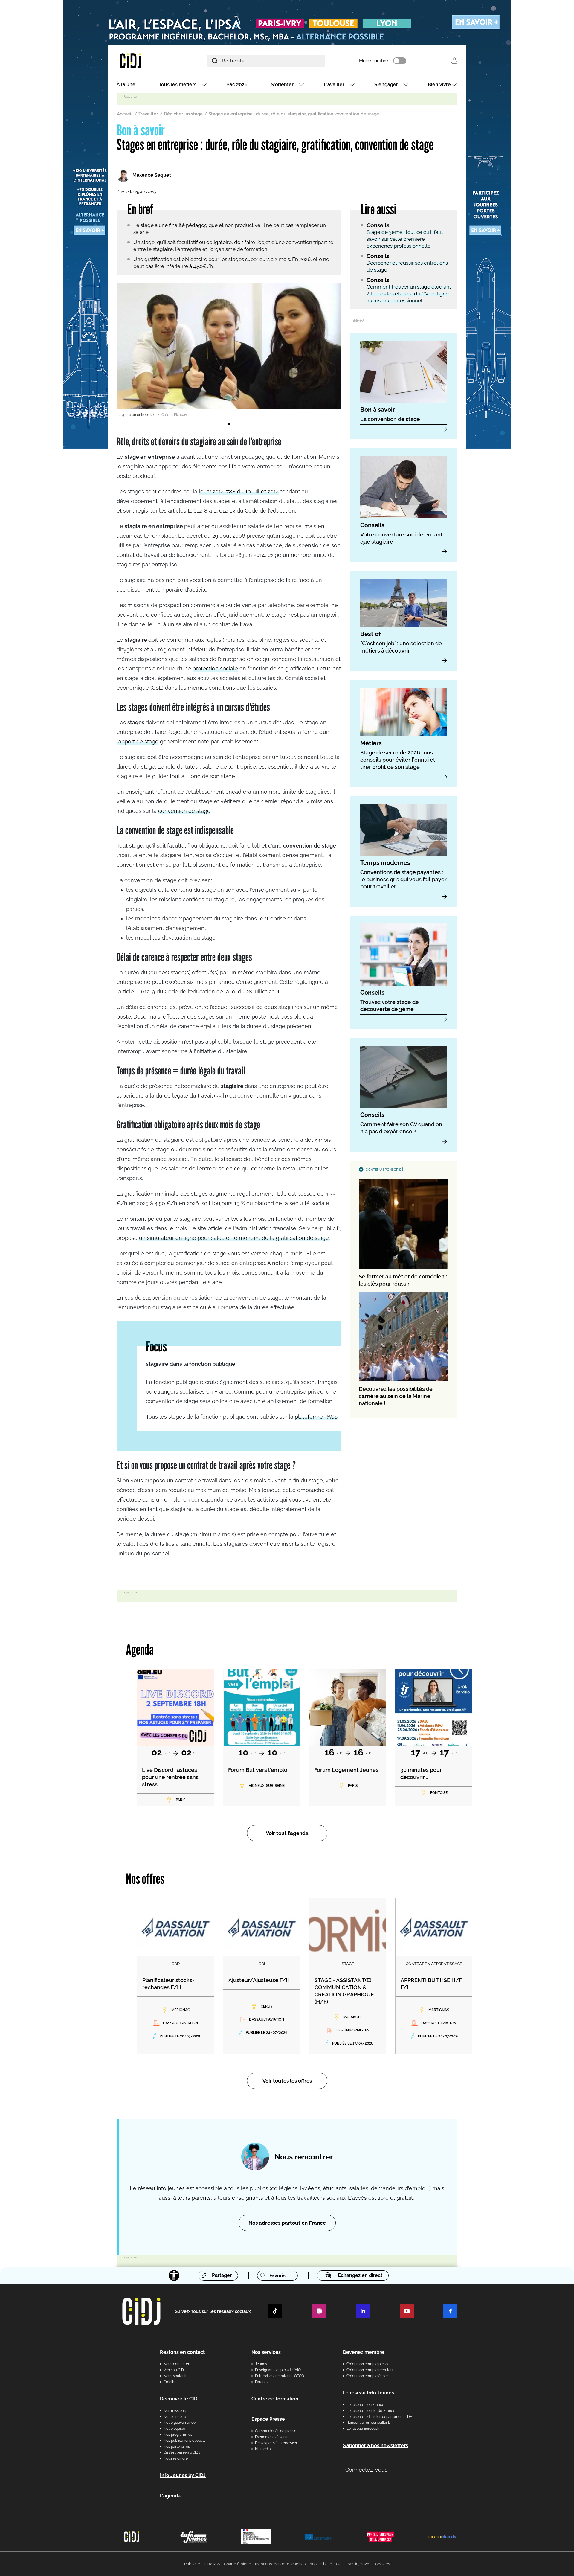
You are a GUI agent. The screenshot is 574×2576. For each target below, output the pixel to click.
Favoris (277, 2276)
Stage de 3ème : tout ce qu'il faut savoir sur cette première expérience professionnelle (405, 239)
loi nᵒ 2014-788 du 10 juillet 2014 (239, 491)
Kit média (263, 2449)
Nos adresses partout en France (287, 2223)
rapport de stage (138, 741)
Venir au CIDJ (175, 2370)
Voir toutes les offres (287, 2081)
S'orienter (282, 84)
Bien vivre (439, 84)
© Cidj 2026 (359, 2564)
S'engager (386, 84)
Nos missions (175, 2411)
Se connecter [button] (454, 61)
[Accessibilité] (174, 2275)
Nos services (266, 2352)
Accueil (125, 114)
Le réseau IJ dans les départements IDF (379, 2417)
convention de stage (184, 811)
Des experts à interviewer (276, 2443)
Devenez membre (364, 2352)
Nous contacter (176, 2364)
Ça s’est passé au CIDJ (182, 2452)
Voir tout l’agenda (287, 1833)
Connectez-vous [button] (366, 2470)
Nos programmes (178, 2435)
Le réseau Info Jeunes (368, 2393)
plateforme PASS (316, 1417)
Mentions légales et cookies (280, 2564)
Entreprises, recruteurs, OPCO (280, 2376)
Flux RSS (212, 2564)
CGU (340, 2564)
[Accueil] (145, 61)
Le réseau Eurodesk (363, 2429)
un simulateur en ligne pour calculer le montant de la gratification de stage (234, 1238)
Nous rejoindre (176, 2458)
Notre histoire (175, 2417)
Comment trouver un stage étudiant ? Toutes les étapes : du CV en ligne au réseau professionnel (409, 294)
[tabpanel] (229, 350)
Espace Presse (268, 2419)
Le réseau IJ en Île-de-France (371, 2411)
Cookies (383, 2564)
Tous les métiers (178, 84)
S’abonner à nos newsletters (375, 2445)
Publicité (192, 2564)
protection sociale (215, 669)
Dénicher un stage (183, 114)
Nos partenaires (177, 2447)
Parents (261, 2382)
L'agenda (170, 2496)
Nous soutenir (175, 2376)
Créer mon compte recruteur (370, 2370)
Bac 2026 (237, 84)
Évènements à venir (271, 2437)
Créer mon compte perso (367, 2364)
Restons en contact (182, 2352)
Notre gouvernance (180, 2423)
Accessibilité (321, 2564)
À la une (126, 84)
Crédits (169, 2382)
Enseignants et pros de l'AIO (278, 2370)
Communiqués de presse (276, 2431)
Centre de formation (275, 2399)
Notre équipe (174, 2429)
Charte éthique (238, 2564)
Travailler (334, 84)
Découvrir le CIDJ (180, 2399)
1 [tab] (229, 424)
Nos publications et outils (184, 2441)
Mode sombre (374, 61)
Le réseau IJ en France (365, 2405)
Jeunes (261, 2364)
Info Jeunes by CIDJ (183, 2475)
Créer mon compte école (367, 2376)
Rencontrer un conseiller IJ (369, 2423)
